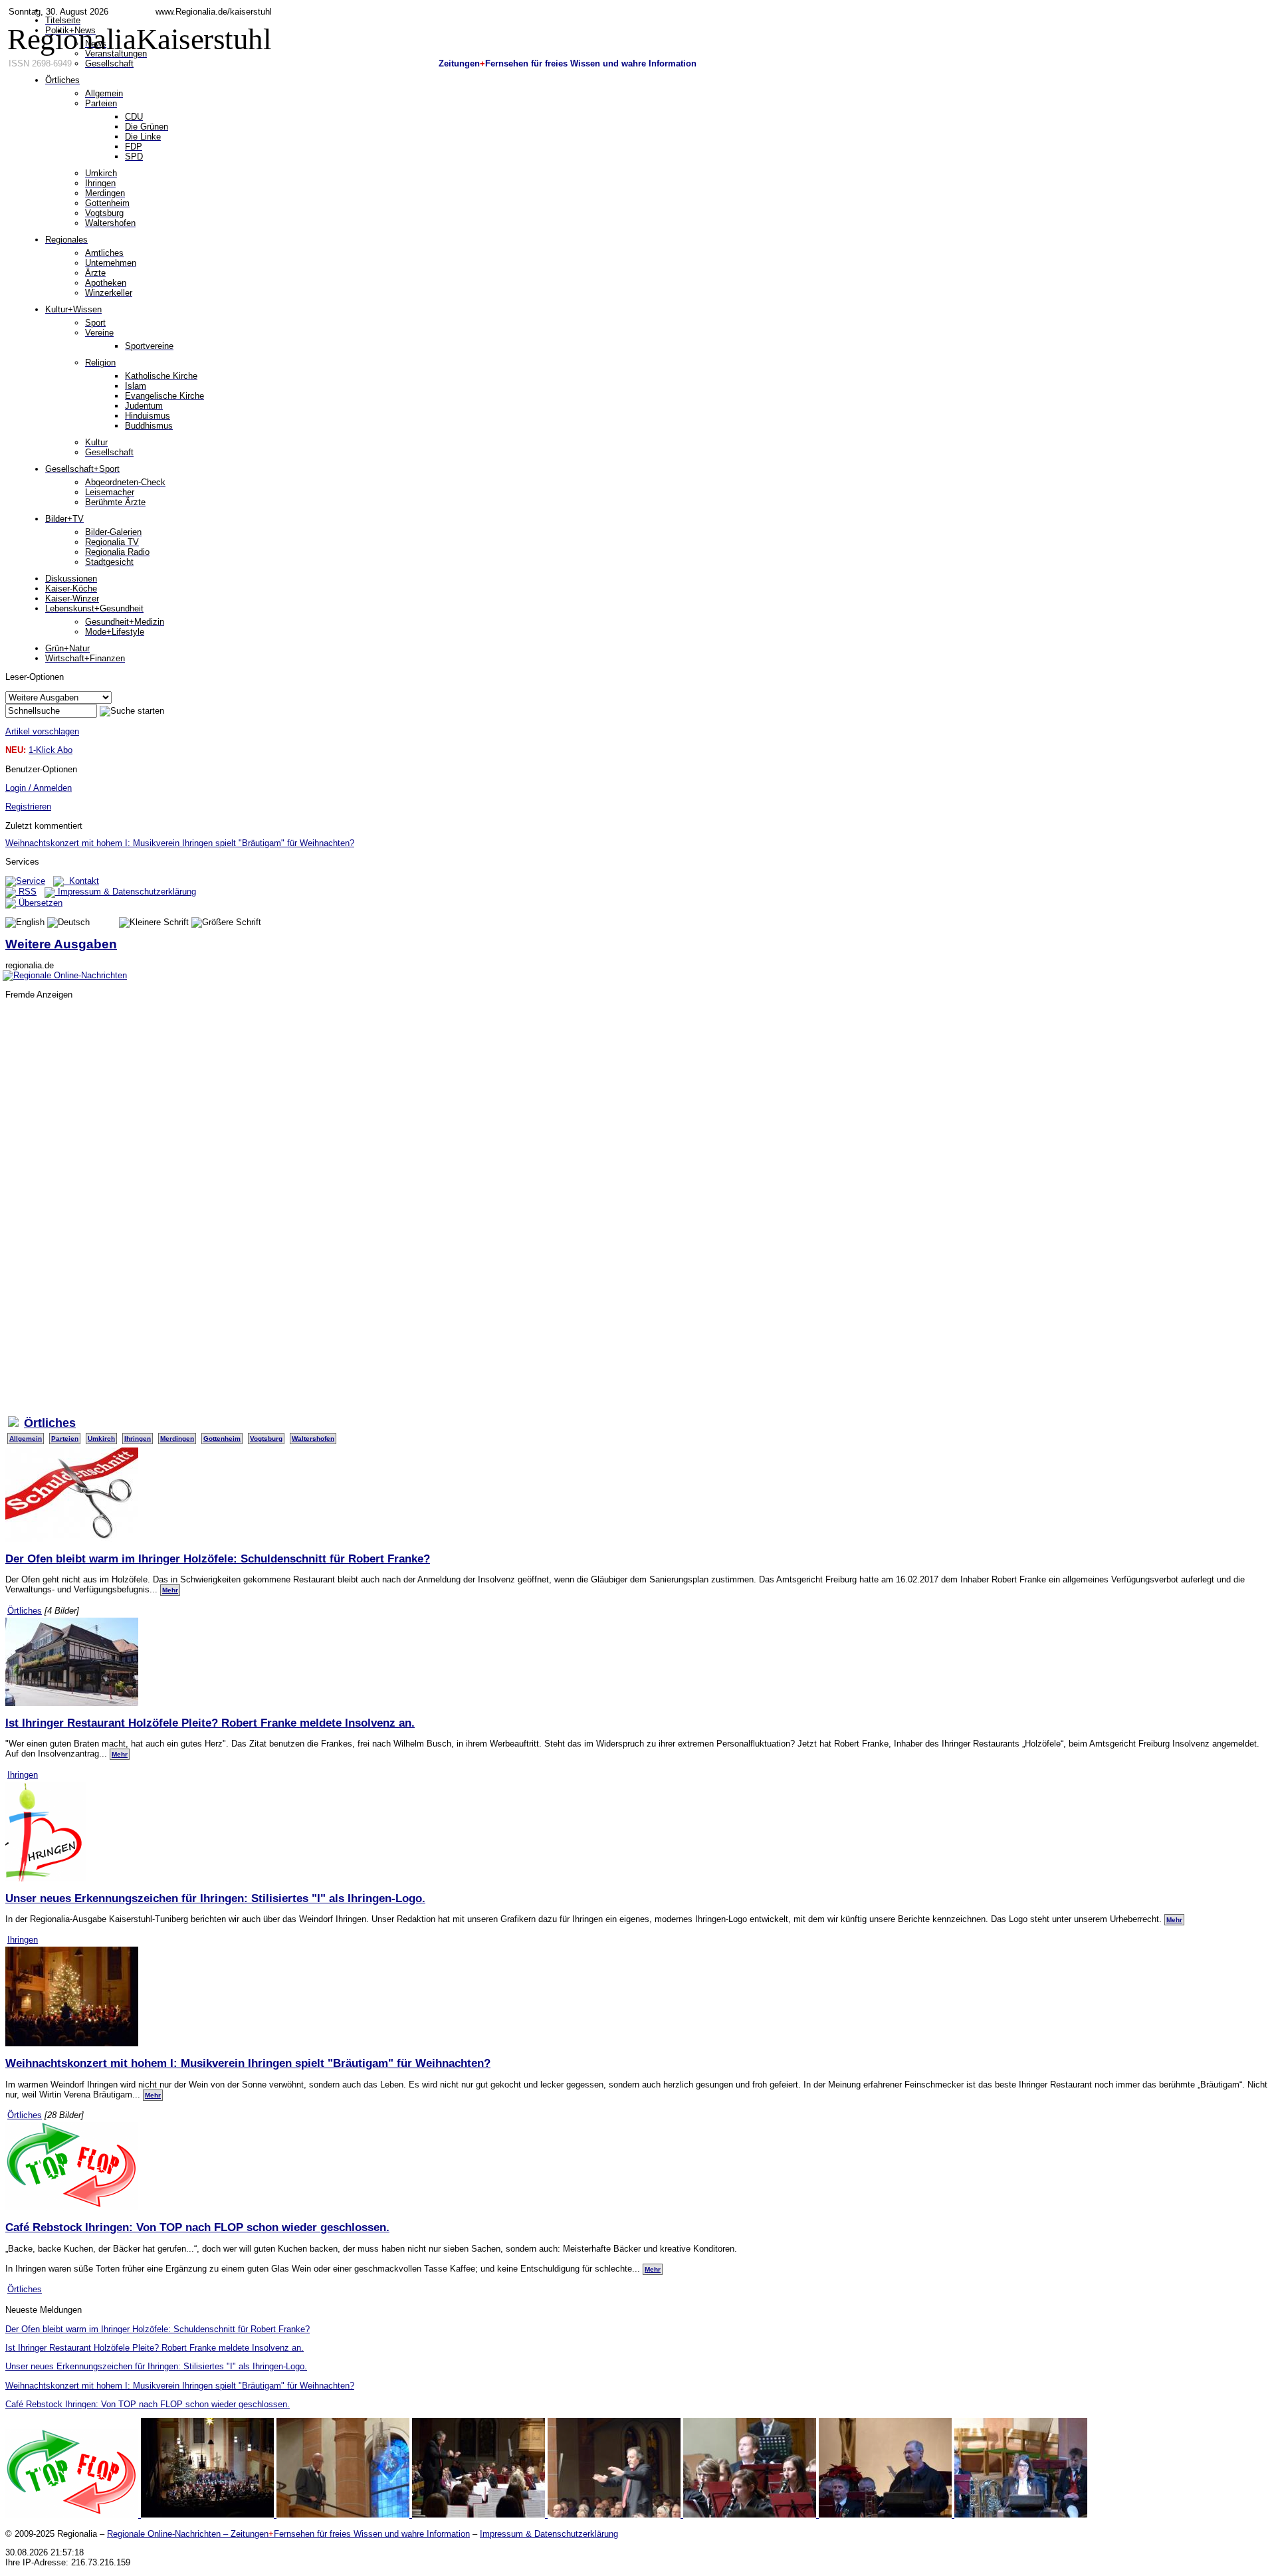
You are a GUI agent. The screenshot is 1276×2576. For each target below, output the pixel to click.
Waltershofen (313, 1439)
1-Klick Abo (51, 750)
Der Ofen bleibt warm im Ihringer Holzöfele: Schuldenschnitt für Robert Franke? (218, 1558)
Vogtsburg (266, 1439)
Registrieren (28, 806)
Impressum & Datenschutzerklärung (126, 892)
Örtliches (25, 1611)
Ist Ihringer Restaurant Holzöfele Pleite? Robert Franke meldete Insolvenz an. (210, 1723)
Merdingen (177, 1439)
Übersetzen (39, 903)
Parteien (65, 1439)
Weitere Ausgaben (61, 944)
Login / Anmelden (39, 788)
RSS (26, 892)
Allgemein (26, 1439)
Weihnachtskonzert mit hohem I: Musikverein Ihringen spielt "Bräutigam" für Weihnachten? (180, 843)
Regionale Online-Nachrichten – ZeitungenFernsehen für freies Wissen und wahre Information (288, 2534)
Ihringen (138, 1439)
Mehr (170, 1590)
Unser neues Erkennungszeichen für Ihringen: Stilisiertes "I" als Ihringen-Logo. (215, 1898)
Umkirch (101, 1439)
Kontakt (81, 881)
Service (31, 881)
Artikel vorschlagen (42, 731)
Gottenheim (222, 1439)
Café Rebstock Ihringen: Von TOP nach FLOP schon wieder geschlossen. (197, 2227)
